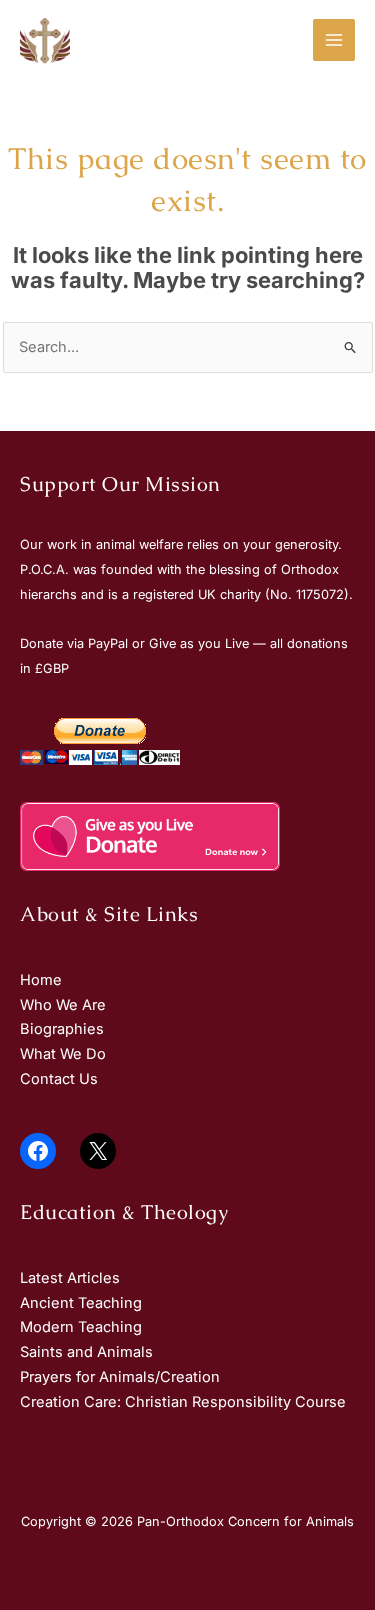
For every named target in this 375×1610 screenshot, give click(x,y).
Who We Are (63, 1005)
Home (41, 980)
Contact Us (59, 1079)
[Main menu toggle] (334, 40)
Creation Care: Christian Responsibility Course (183, 1402)
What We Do (63, 1054)
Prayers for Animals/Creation (120, 1377)
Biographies (62, 1029)
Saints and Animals (86, 1352)
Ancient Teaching (81, 1303)
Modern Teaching (81, 1327)
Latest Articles (70, 1278)
